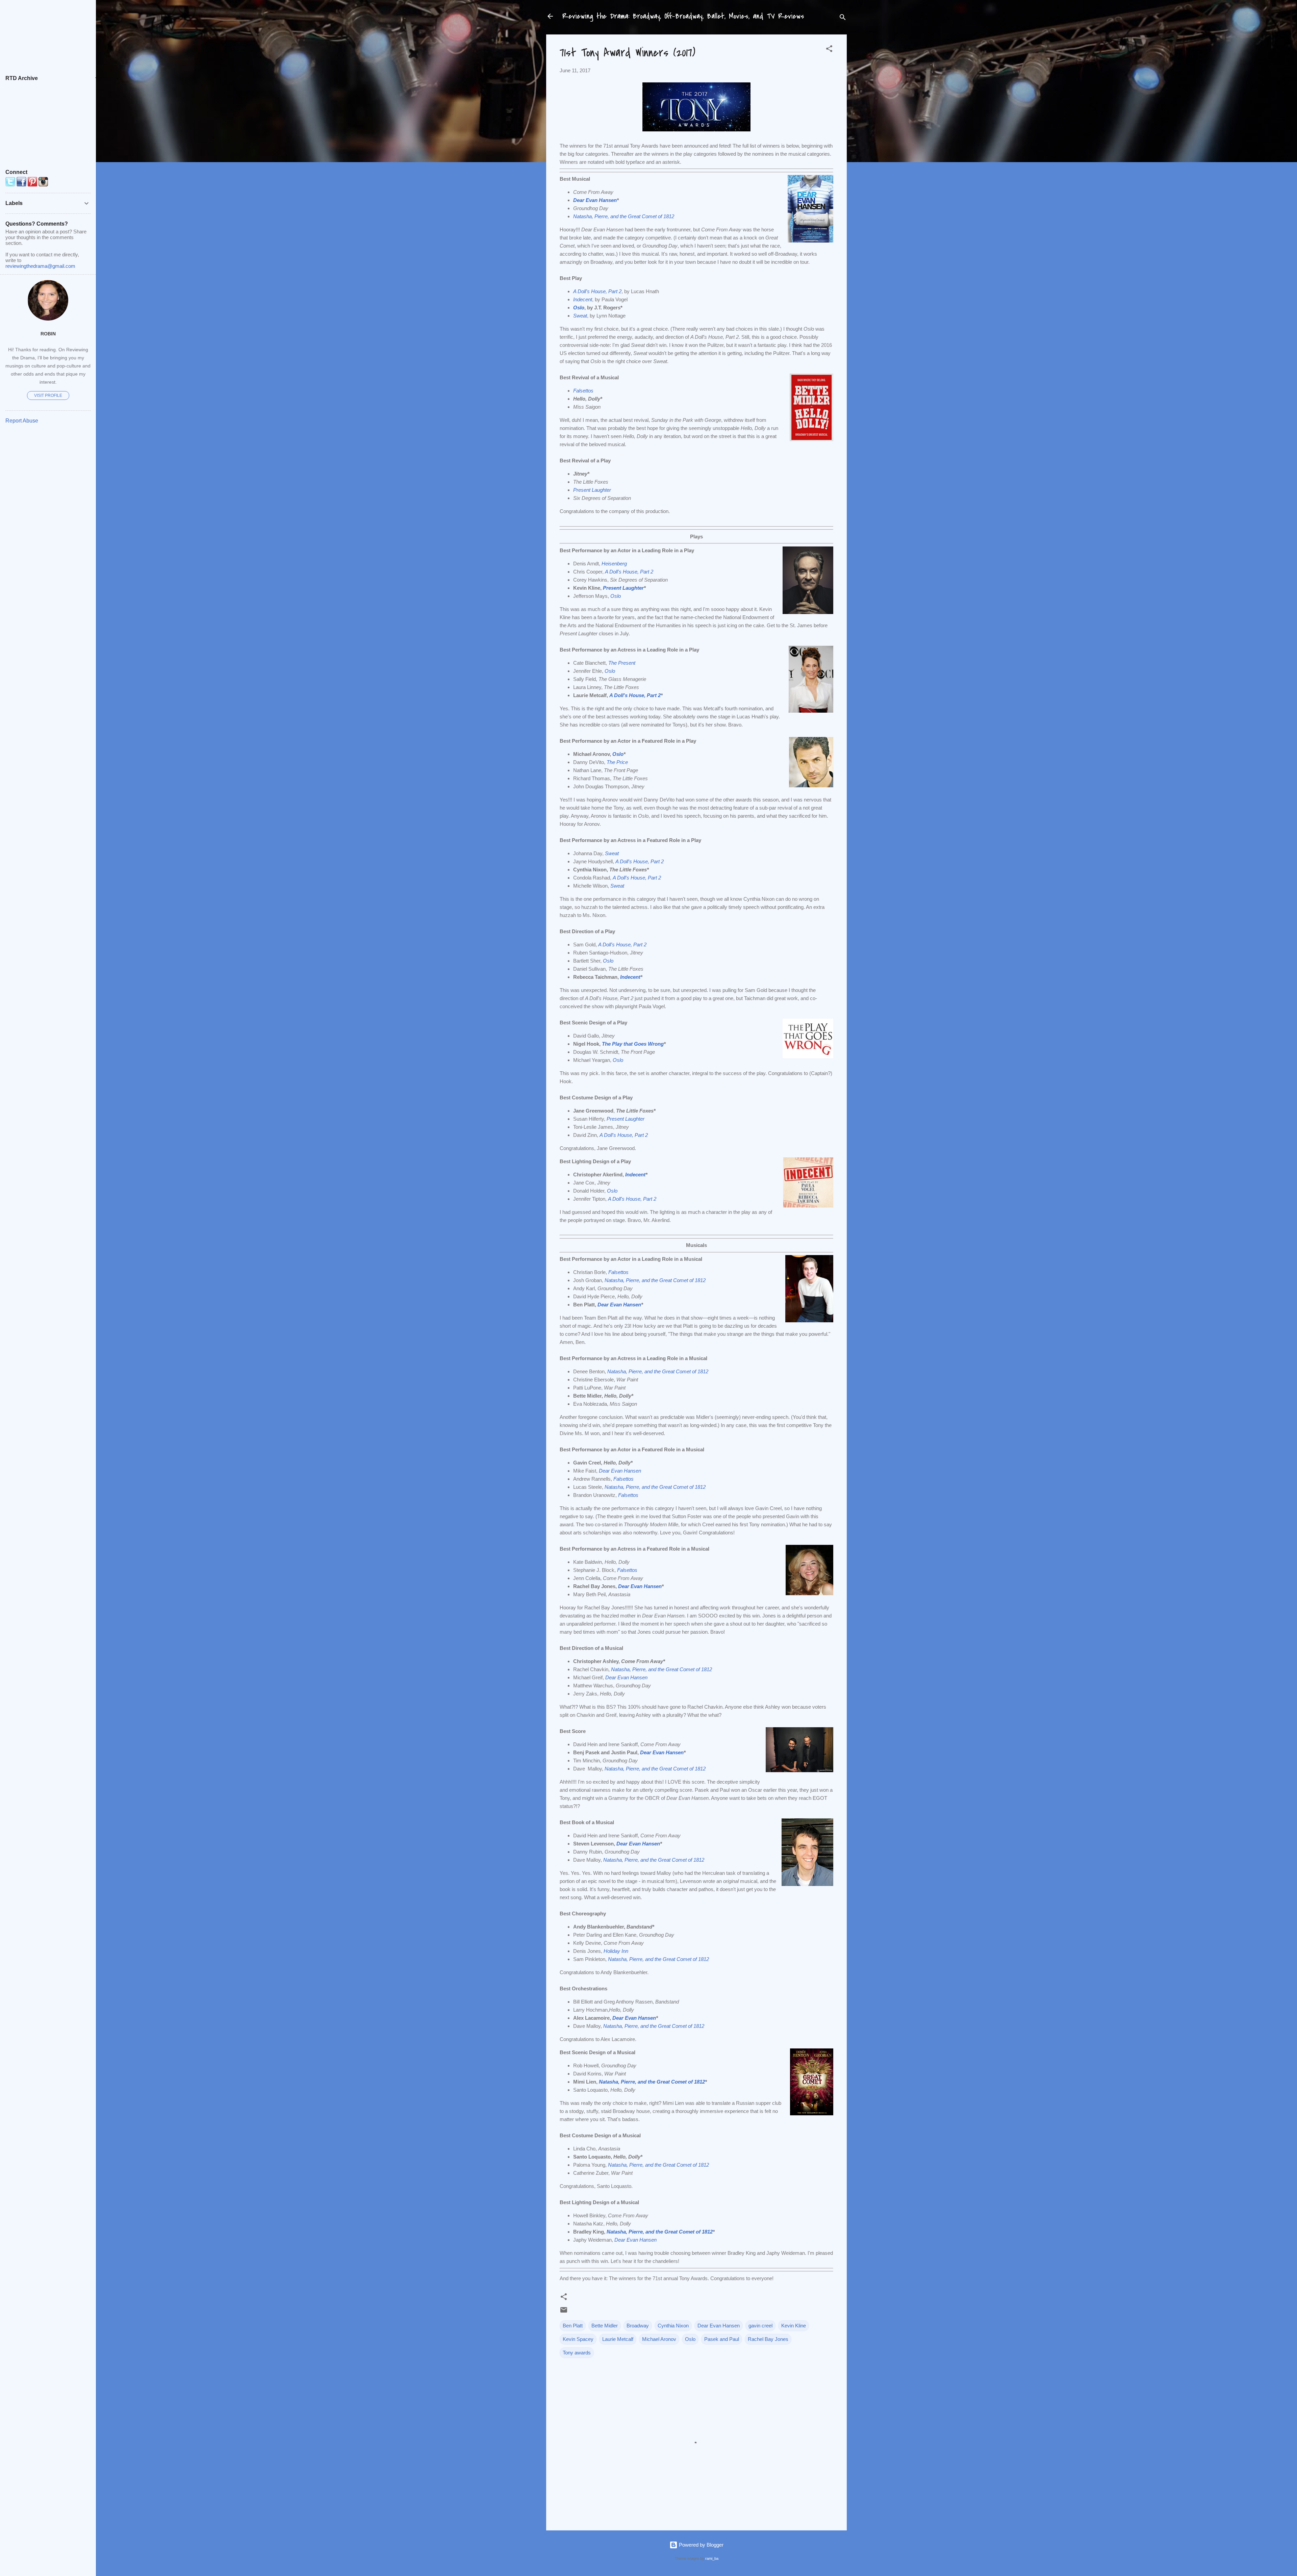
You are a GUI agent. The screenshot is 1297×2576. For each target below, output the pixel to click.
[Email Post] (564, 2312)
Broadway (638, 2326)
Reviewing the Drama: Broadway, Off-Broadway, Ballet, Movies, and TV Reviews (683, 16)
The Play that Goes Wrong (633, 1044)
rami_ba (712, 2558)
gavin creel (760, 2326)
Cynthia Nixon (673, 2326)
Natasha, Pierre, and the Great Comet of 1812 (654, 2026)
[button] (829, 50)
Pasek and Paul (722, 2339)
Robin (48, 334)
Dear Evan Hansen (595, 200)
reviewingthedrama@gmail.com (40, 266)
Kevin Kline (794, 2326)
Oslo (618, 754)
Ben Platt (573, 2326)
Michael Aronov (659, 2339)
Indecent (630, 977)
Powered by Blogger (701, 2545)
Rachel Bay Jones (768, 2339)
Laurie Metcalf (618, 2339)
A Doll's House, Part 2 (635, 695)
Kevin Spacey (578, 2339)
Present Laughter (592, 490)
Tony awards (577, 2353)
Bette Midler (605, 2326)
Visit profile (48, 396)
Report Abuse (22, 421)
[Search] (843, 18)
